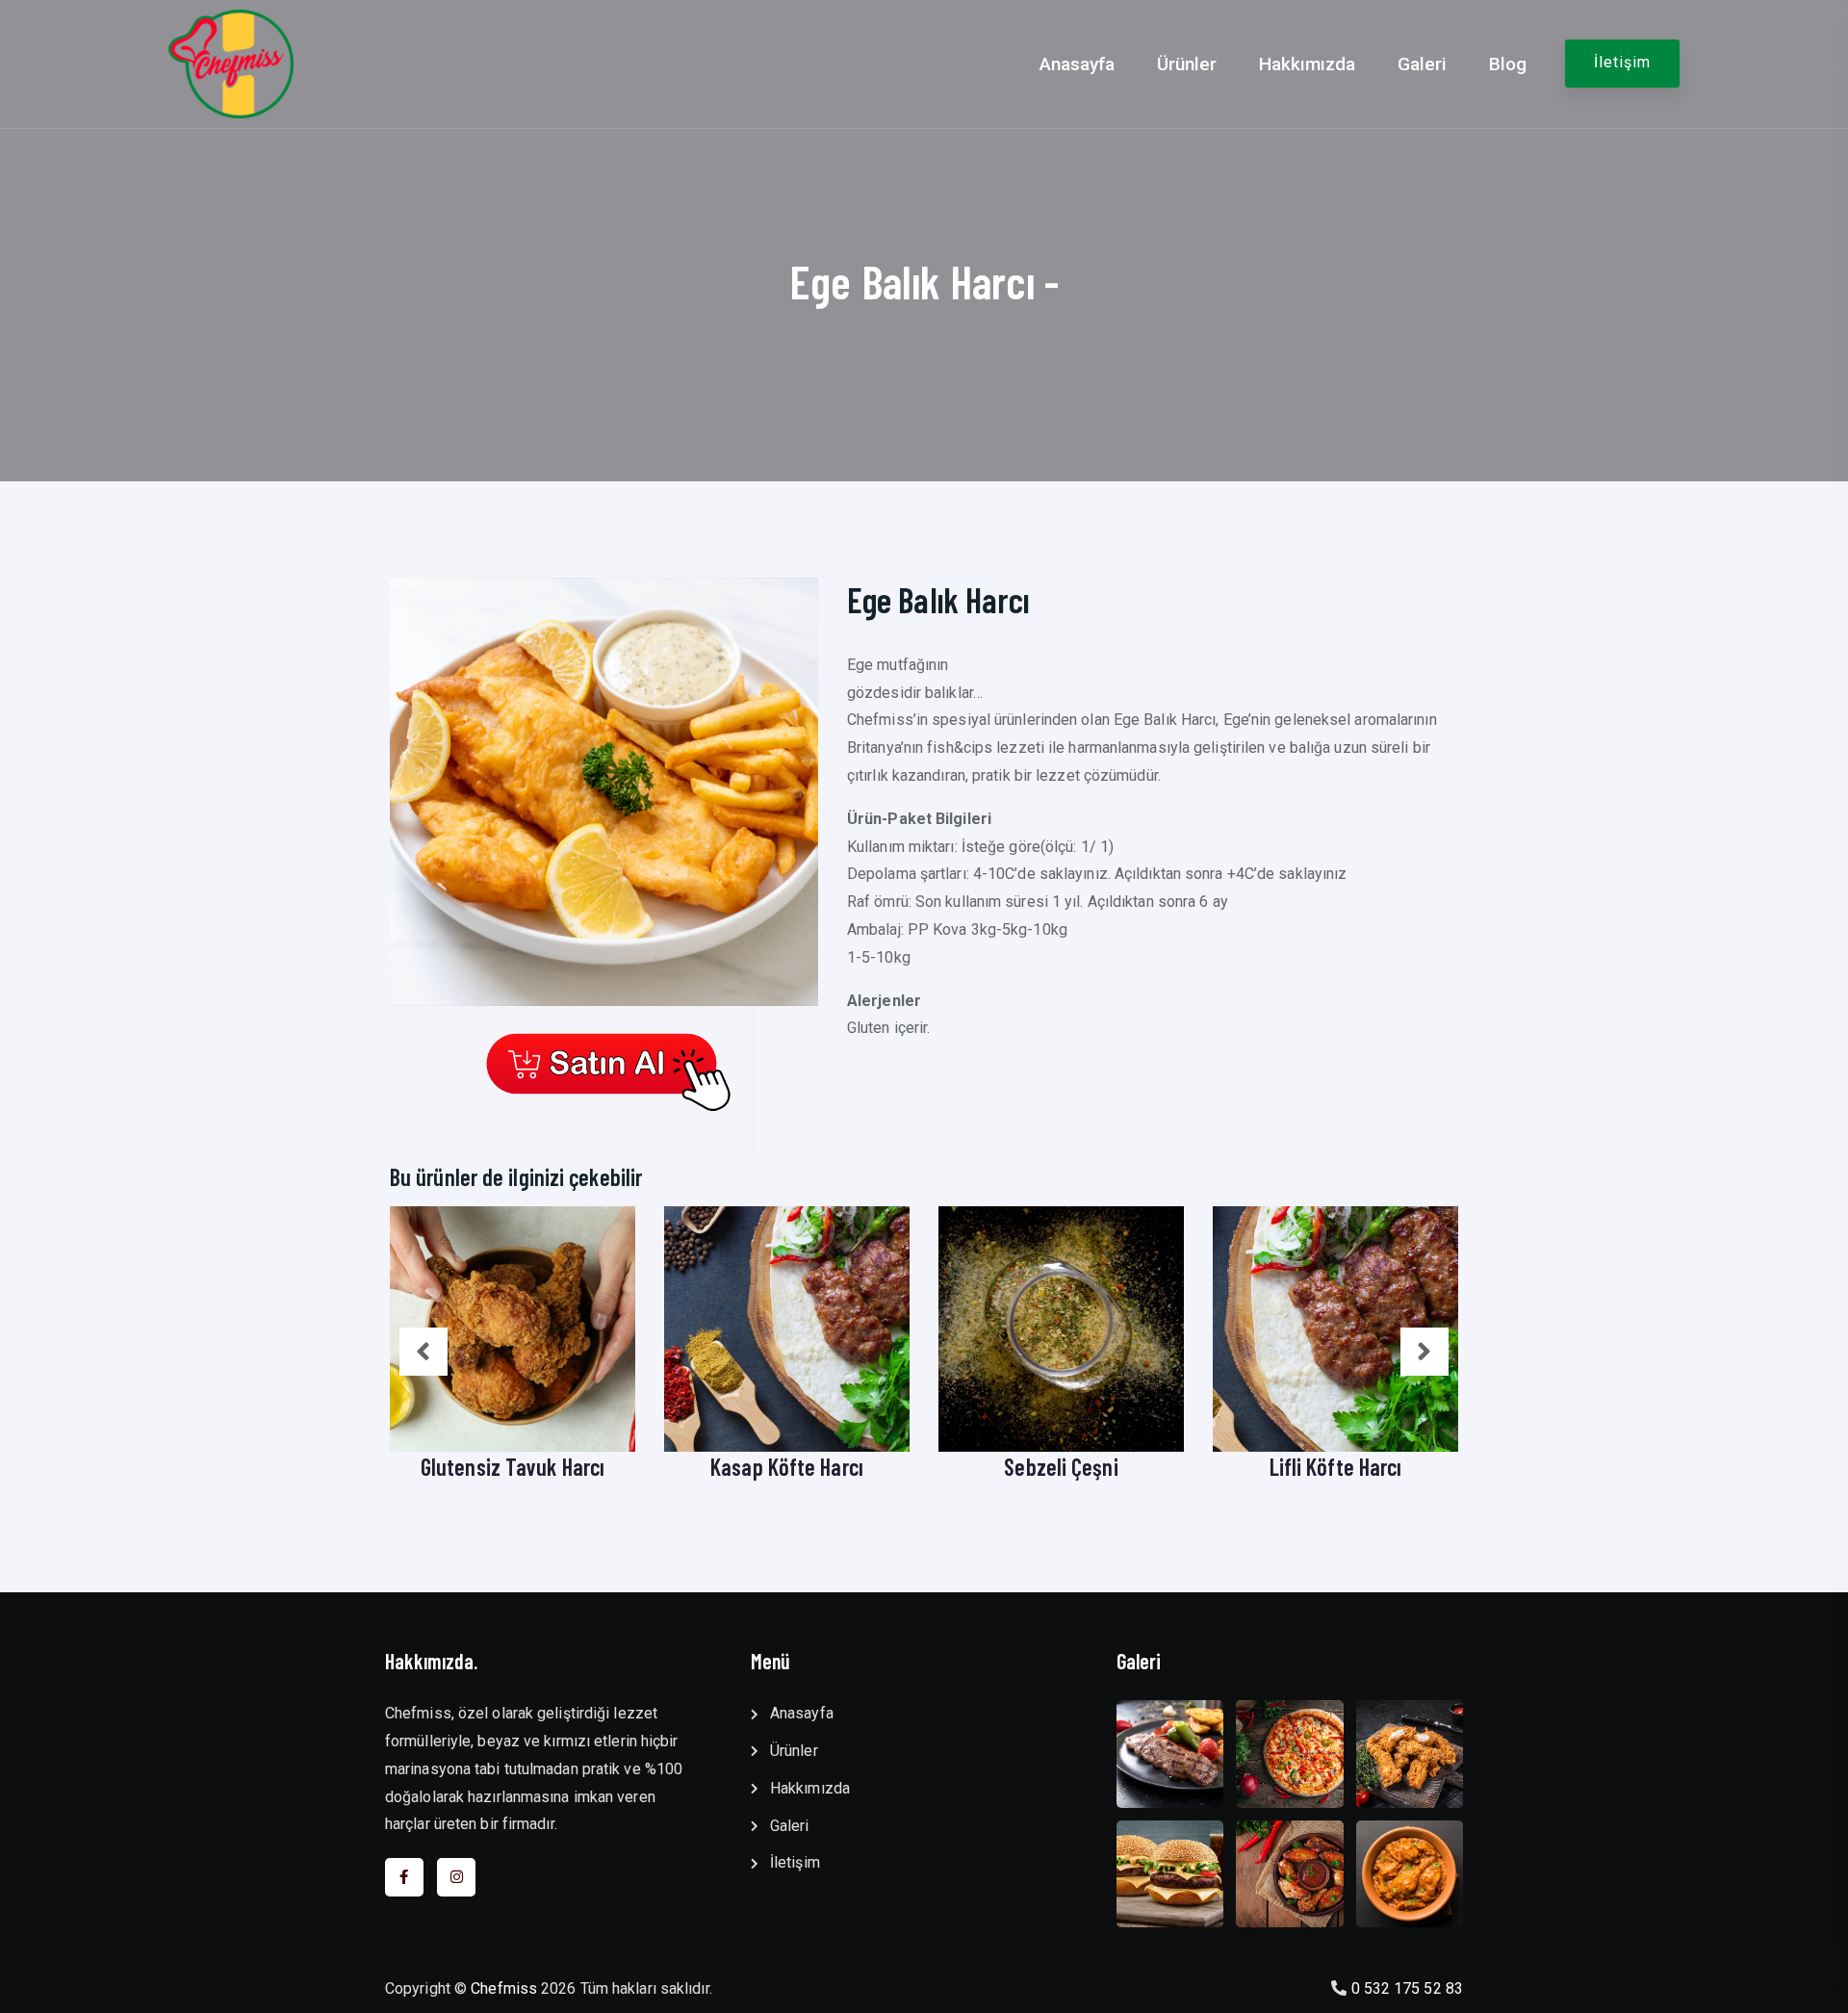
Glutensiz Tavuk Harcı (513, 1467)
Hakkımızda (1307, 64)
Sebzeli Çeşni (1061, 1467)
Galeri (1422, 64)
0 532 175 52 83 (1408, 1988)
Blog (1508, 64)
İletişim (1622, 62)
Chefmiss (504, 1988)
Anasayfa (1077, 64)
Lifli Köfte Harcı (1336, 1467)
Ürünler (1187, 64)
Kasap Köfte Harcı (787, 1467)
